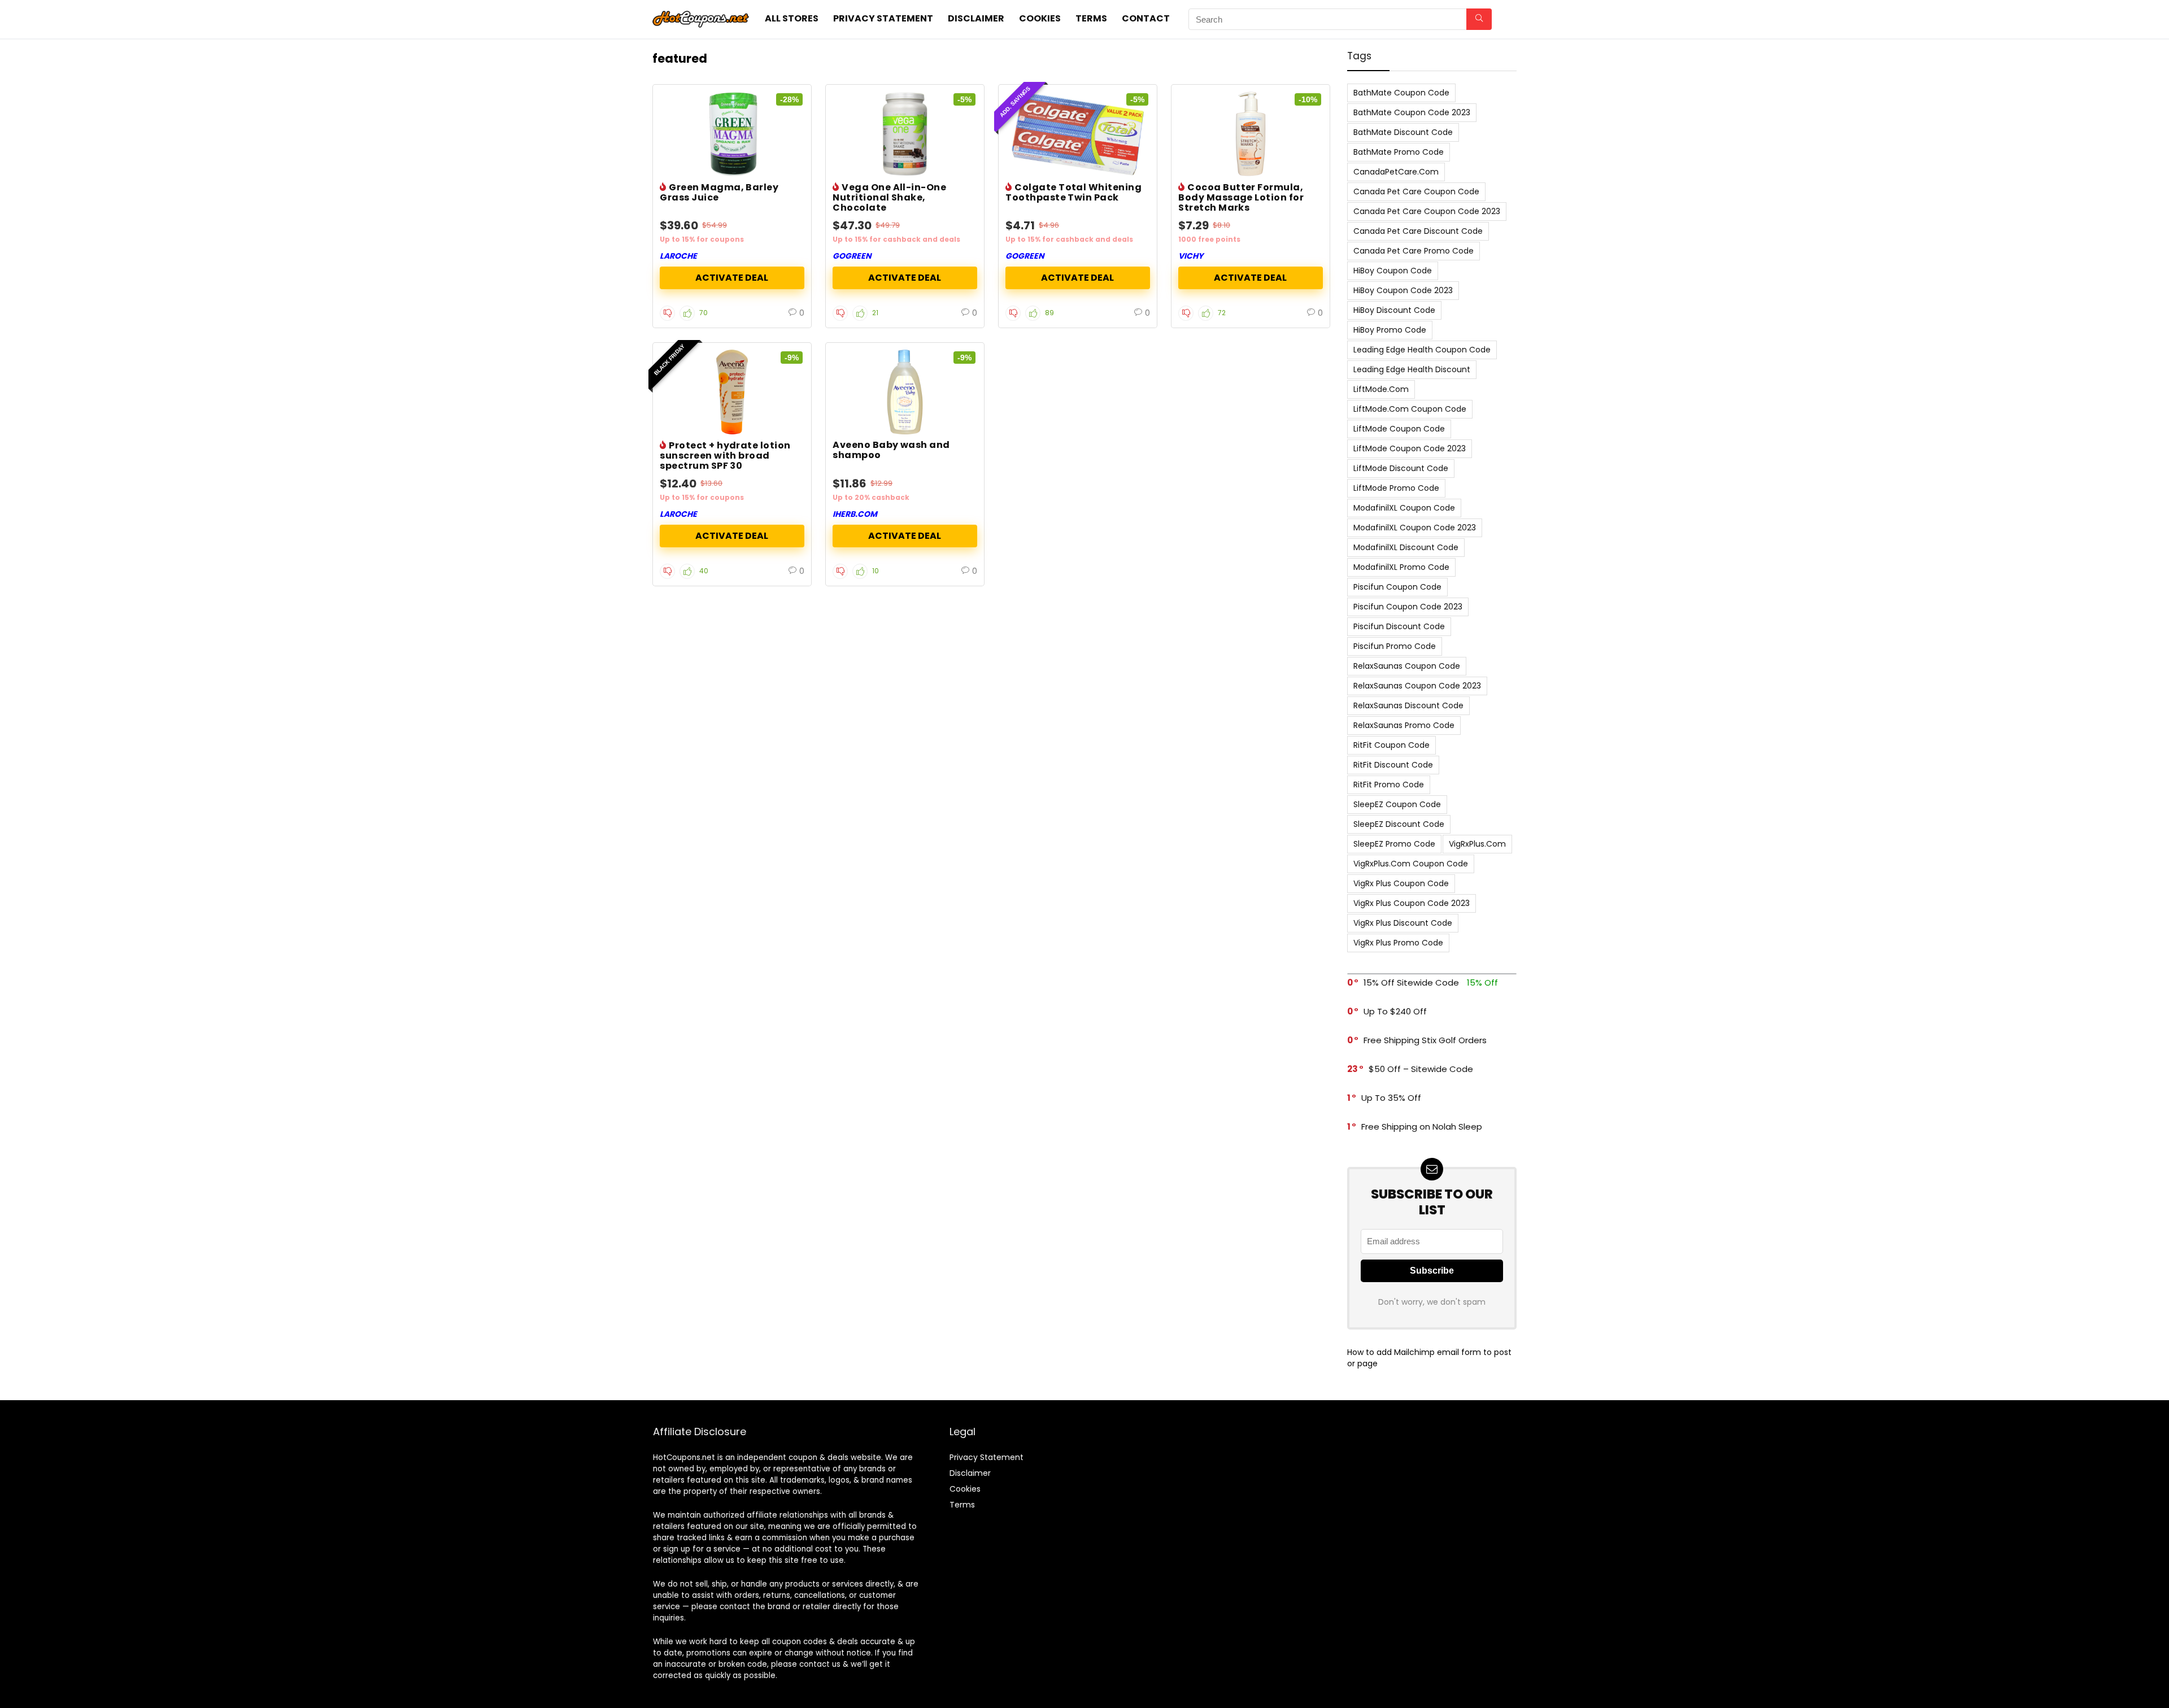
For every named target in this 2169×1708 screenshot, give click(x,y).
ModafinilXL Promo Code (1401, 567)
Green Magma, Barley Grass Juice (719, 192)
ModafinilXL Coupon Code (1404, 508)
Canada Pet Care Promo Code (1414, 251)
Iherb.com (855, 514)
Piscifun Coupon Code (1397, 587)
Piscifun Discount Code (1399, 626)
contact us (820, 1664)
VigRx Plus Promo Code (1398, 943)
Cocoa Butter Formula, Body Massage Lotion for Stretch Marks (1241, 197)
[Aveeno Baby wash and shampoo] (905, 392)
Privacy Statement (883, 18)
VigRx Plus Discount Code (1403, 923)
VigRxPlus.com (1477, 844)
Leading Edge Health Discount (1412, 369)
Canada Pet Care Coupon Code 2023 (1427, 211)
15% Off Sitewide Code (1411, 982)
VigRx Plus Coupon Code (1401, 883)
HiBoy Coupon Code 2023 (1403, 290)
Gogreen (852, 256)
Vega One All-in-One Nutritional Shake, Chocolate (889, 197)
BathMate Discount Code (1403, 132)
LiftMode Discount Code (1401, 468)
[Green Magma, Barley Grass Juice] (732, 134)
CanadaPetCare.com (1396, 172)
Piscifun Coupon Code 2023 (1408, 607)
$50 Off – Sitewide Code (1421, 1069)
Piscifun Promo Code (1395, 646)
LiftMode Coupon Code (1399, 429)
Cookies (1040, 18)
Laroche (678, 256)
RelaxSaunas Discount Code (1408, 705)
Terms (1091, 18)
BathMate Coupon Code (1401, 93)
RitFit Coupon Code (1391, 745)
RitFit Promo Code (1389, 785)
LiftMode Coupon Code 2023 (1410, 448)
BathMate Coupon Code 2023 (1412, 112)
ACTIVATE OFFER (732, 278)
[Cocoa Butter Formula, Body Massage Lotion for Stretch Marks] (1251, 134)
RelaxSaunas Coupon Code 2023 (1417, 686)
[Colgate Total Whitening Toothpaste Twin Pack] (1078, 134)
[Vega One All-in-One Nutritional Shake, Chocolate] (905, 134)
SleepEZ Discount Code (1399, 824)
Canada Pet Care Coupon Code (1416, 191)
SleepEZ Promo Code (1394, 844)
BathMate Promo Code (1399, 152)
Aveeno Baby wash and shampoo (891, 450)
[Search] (1479, 19)
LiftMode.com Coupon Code (1410, 409)
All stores (792, 18)
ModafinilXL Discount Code (1406, 547)
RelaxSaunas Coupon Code (1407, 666)
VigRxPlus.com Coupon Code (1411, 864)
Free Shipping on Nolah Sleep (1422, 1127)
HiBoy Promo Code (1390, 330)
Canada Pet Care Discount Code (1418, 231)
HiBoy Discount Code (1394, 310)
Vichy (1191, 256)
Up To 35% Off (1391, 1098)
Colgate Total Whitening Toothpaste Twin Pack (1073, 192)
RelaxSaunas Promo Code (1404, 725)
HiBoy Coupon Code (1393, 271)
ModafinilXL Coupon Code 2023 (1415, 528)
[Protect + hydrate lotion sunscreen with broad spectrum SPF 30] (732, 392)
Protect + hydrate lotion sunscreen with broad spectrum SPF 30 (725, 456)
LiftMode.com (1381, 389)
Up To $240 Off (1395, 1011)
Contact (1146, 18)
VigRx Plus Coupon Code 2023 (1412, 903)
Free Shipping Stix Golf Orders (1425, 1040)
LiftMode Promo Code (1396, 488)
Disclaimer (976, 18)
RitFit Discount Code (1393, 765)
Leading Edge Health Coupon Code (1422, 350)
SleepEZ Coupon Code (1397, 804)
